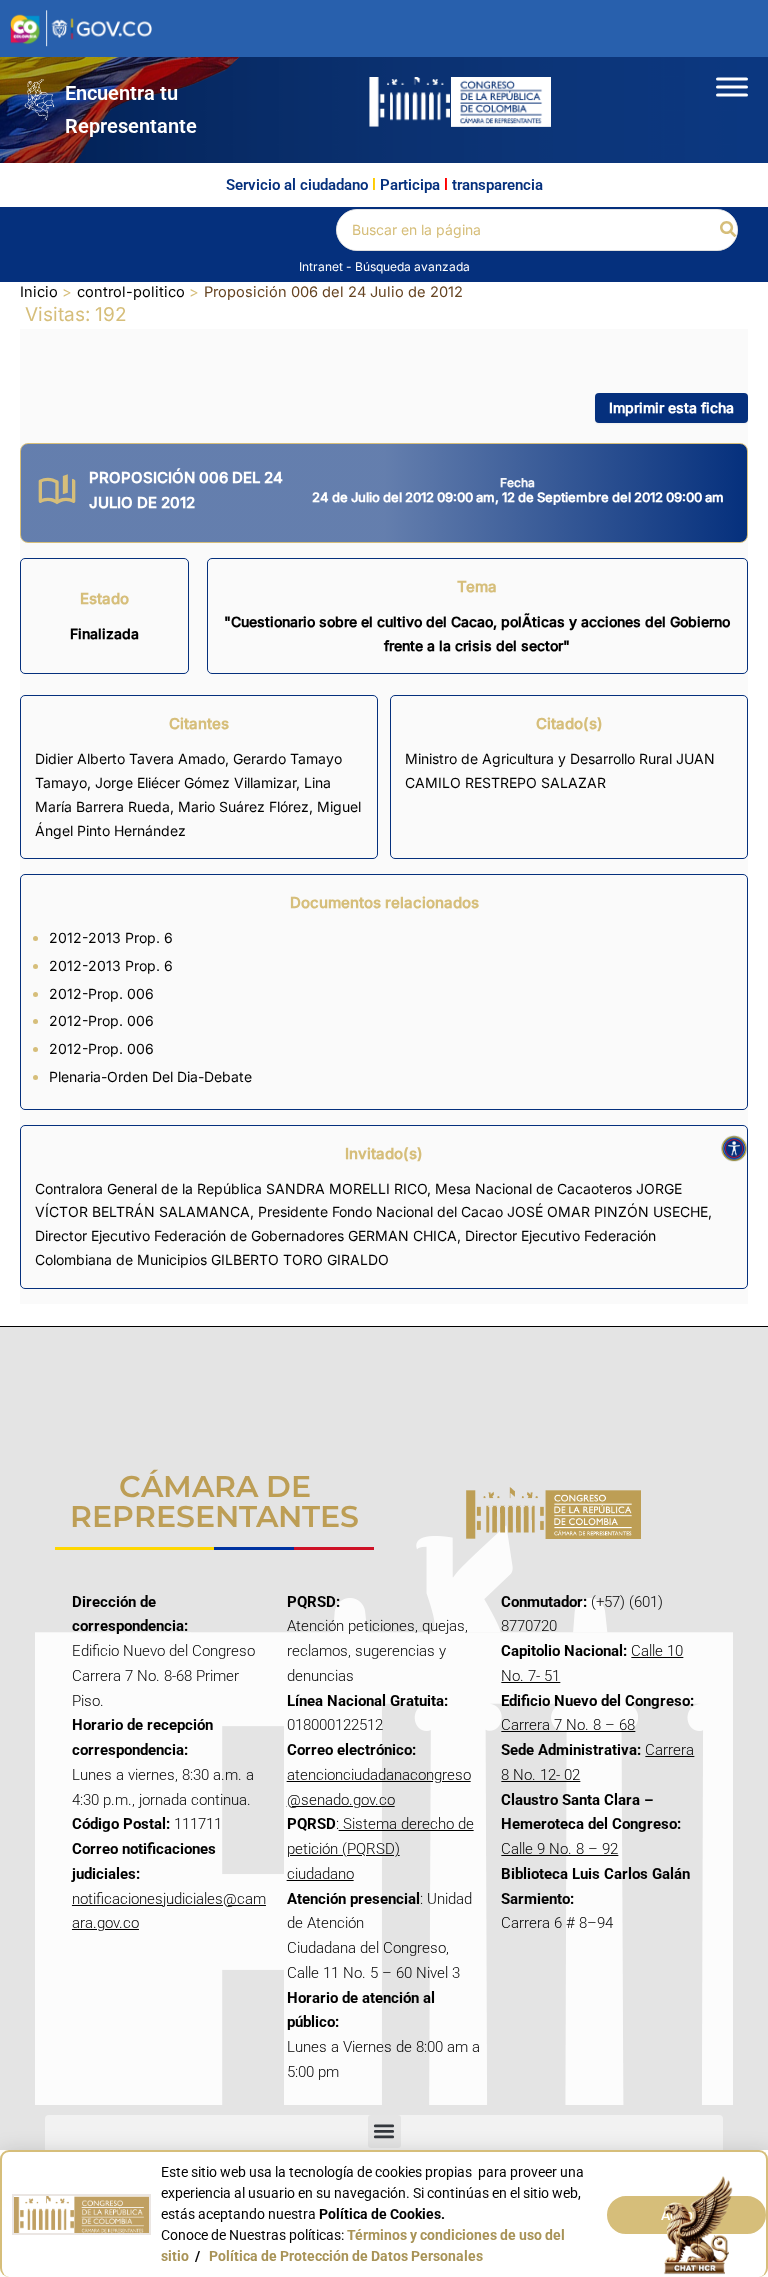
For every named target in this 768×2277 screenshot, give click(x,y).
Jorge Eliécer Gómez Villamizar (195, 782)
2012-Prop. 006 (101, 993)
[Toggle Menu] (732, 86)
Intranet (322, 266)
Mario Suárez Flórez (243, 806)
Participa (410, 185)
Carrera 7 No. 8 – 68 (568, 1725)
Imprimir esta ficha (671, 407)
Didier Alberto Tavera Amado (130, 758)
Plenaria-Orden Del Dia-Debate (150, 1076)
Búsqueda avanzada (412, 266)
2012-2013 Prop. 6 (111, 937)
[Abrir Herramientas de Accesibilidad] (734, 1149)
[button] (729, 229)
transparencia (497, 185)
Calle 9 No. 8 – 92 (559, 1849)
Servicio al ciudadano (297, 185)
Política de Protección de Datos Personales (346, 2256)
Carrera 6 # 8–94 (557, 1923)
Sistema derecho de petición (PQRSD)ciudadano (380, 1849)
